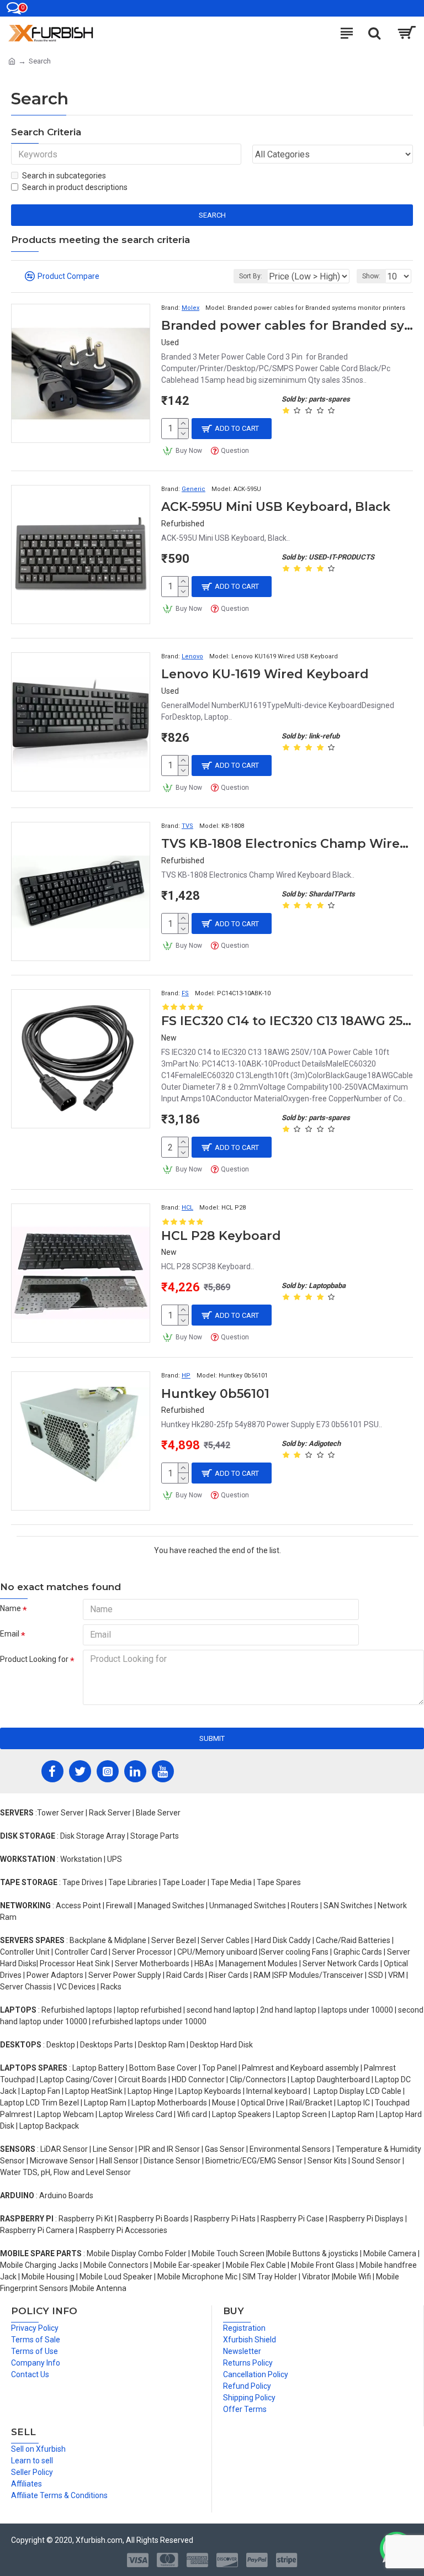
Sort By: (251, 276)
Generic (194, 489)
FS (185, 993)
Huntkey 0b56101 (215, 1394)
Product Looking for (34, 1659)
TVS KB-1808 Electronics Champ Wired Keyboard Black (287, 844)
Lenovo (192, 656)
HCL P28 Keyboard (221, 1236)
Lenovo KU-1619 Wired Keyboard (265, 674)
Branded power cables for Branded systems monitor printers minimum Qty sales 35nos (287, 326)
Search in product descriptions (75, 187)
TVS (187, 826)
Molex (190, 308)
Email (10, 1634)
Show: (371, 276)
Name (10, 1608)
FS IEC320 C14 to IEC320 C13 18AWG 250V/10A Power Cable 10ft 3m (287, 1021)
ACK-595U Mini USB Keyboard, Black (276, 507)
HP (186, 1376)
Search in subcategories (64, 176)
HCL (187, 1208)
